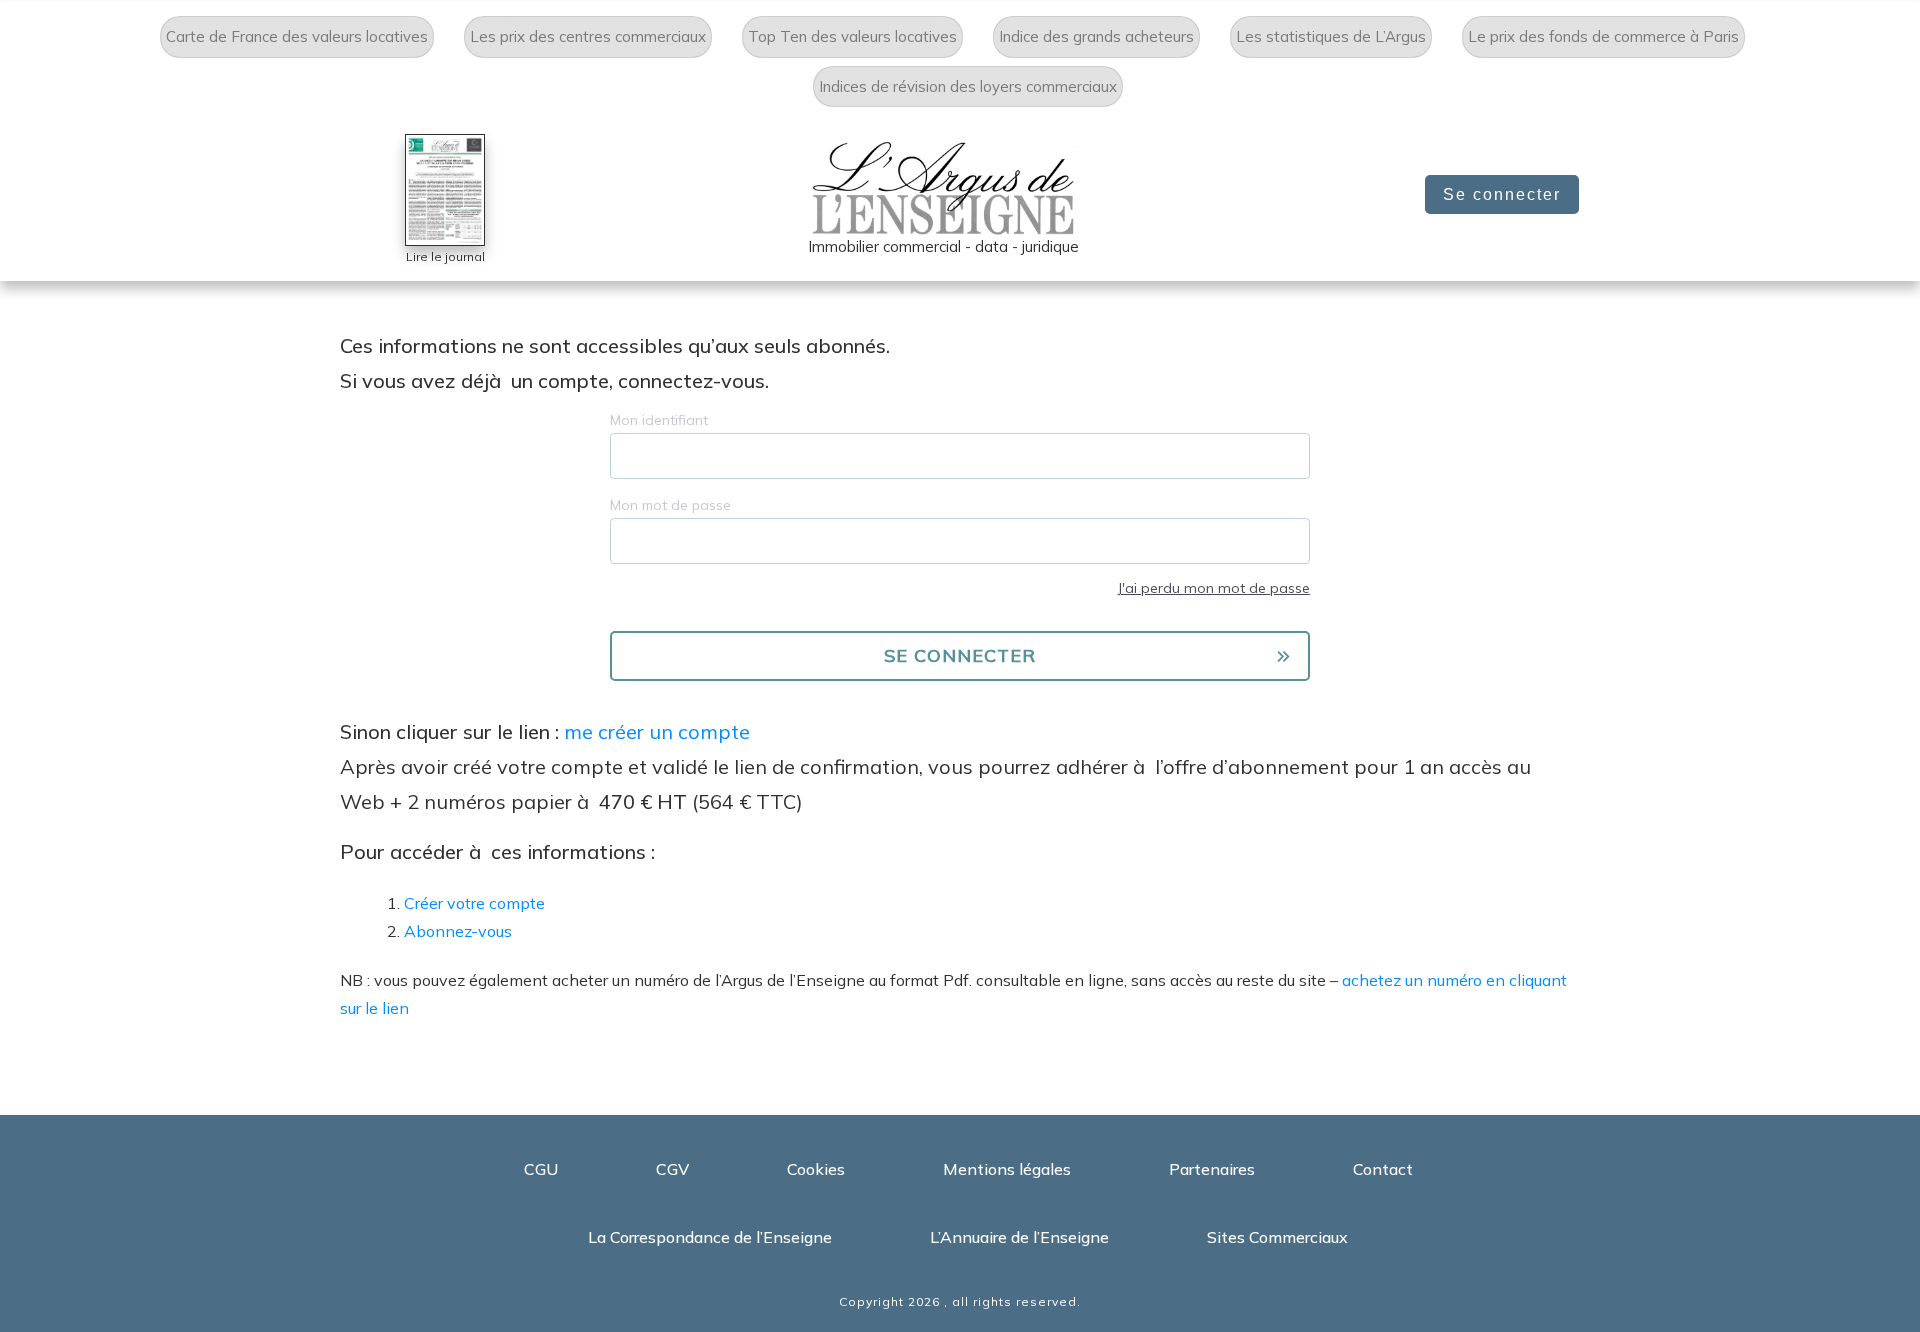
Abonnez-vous (458, 931)
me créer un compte (657, 731)
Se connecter (1502, 194)
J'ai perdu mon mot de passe (1213, 588)
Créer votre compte (474, 903)
